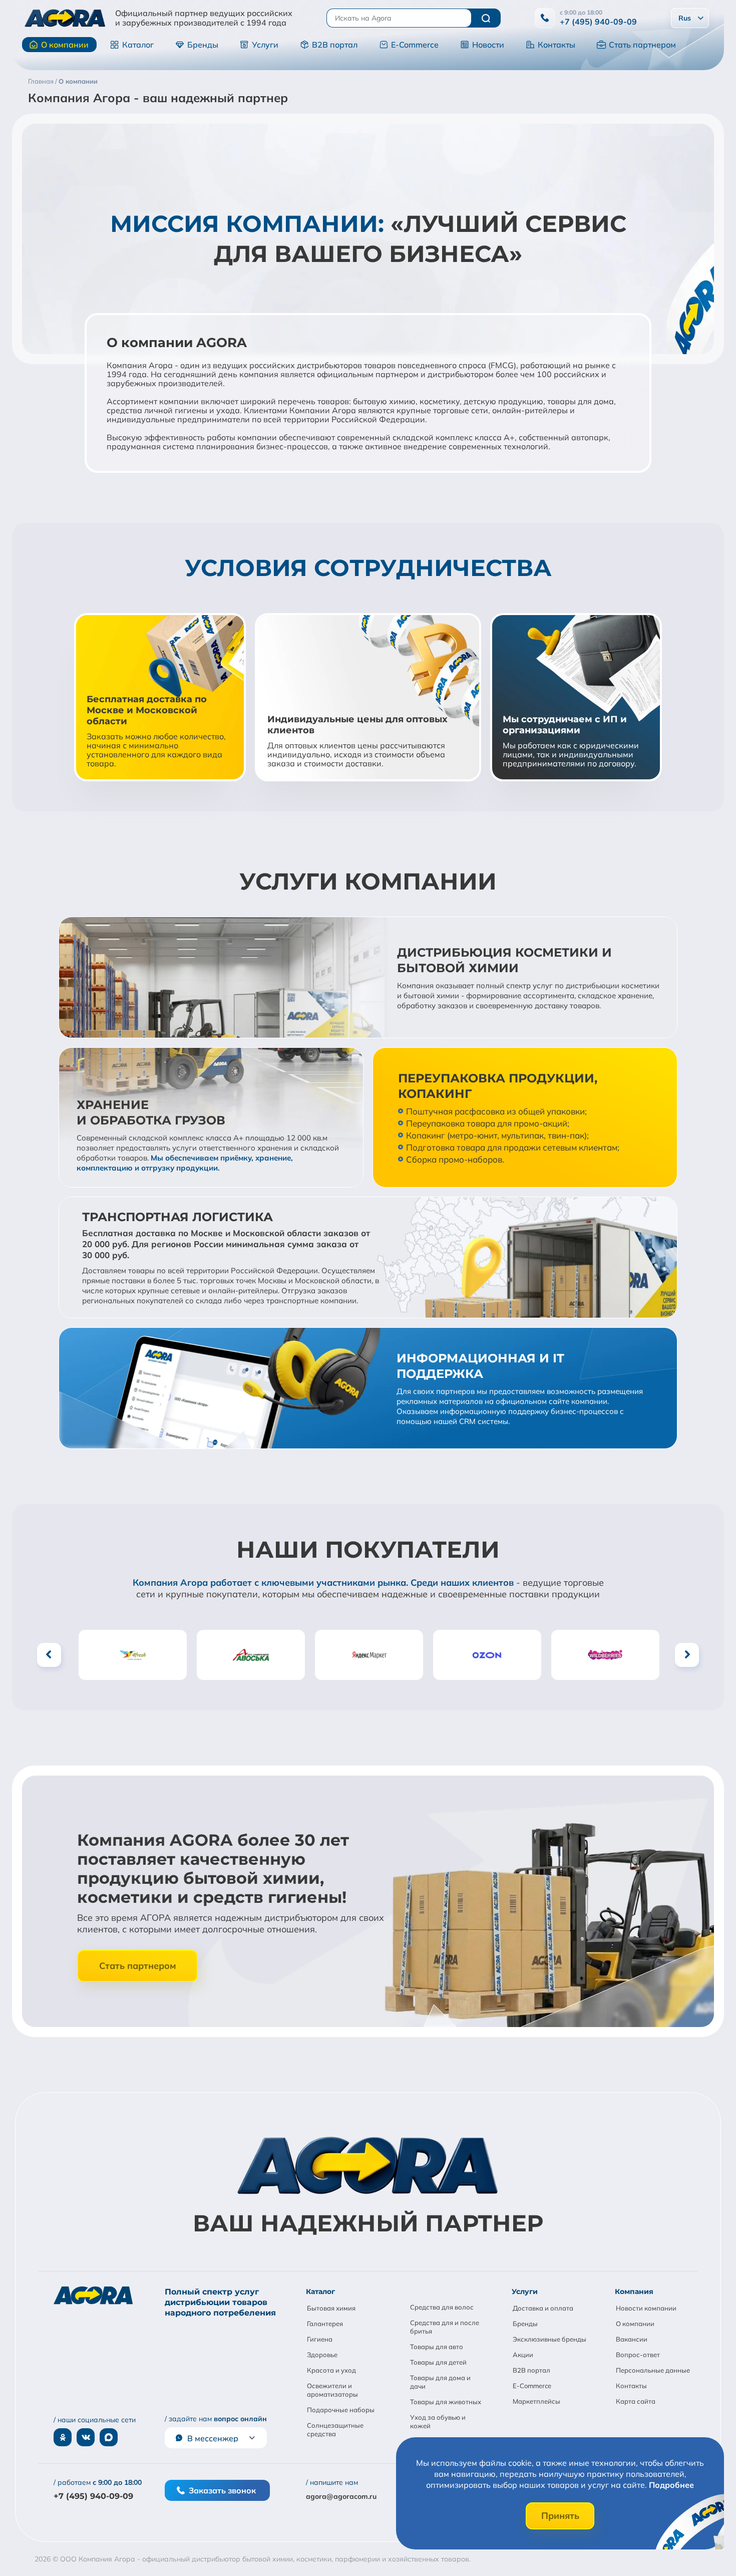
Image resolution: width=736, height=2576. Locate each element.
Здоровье (322, 2355)
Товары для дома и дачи (440, 2382)
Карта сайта (636, 2401)
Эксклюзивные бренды (549, 2339)
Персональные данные (653, 2370)
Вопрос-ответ (638, 2355)
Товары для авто (437, 2347)
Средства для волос (442, 2307)
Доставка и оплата (543, 2308)
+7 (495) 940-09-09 (598, 22)
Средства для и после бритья (445, 2327)
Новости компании (646, 2308)
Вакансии (632, 2339)
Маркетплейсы (536, 2401)
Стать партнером (642, 45)
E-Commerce (415, 45)
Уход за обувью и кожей (438, 2421)
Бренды (203, 45)
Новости (488, 45)
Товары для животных (446, 2402)
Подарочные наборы (341, 2410)
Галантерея (325, 2324)
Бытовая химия (331, 2308)
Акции (523, 2355)
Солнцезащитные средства (335, 2429)
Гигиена (320, 2339)
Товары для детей (438, 2362)
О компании (65, 45)
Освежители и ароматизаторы (332, 2390)
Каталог (138, 45)
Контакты (557, 45)
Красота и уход (331, 2370)
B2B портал (335, 45)
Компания (634, 2292)
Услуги (265, 45)
